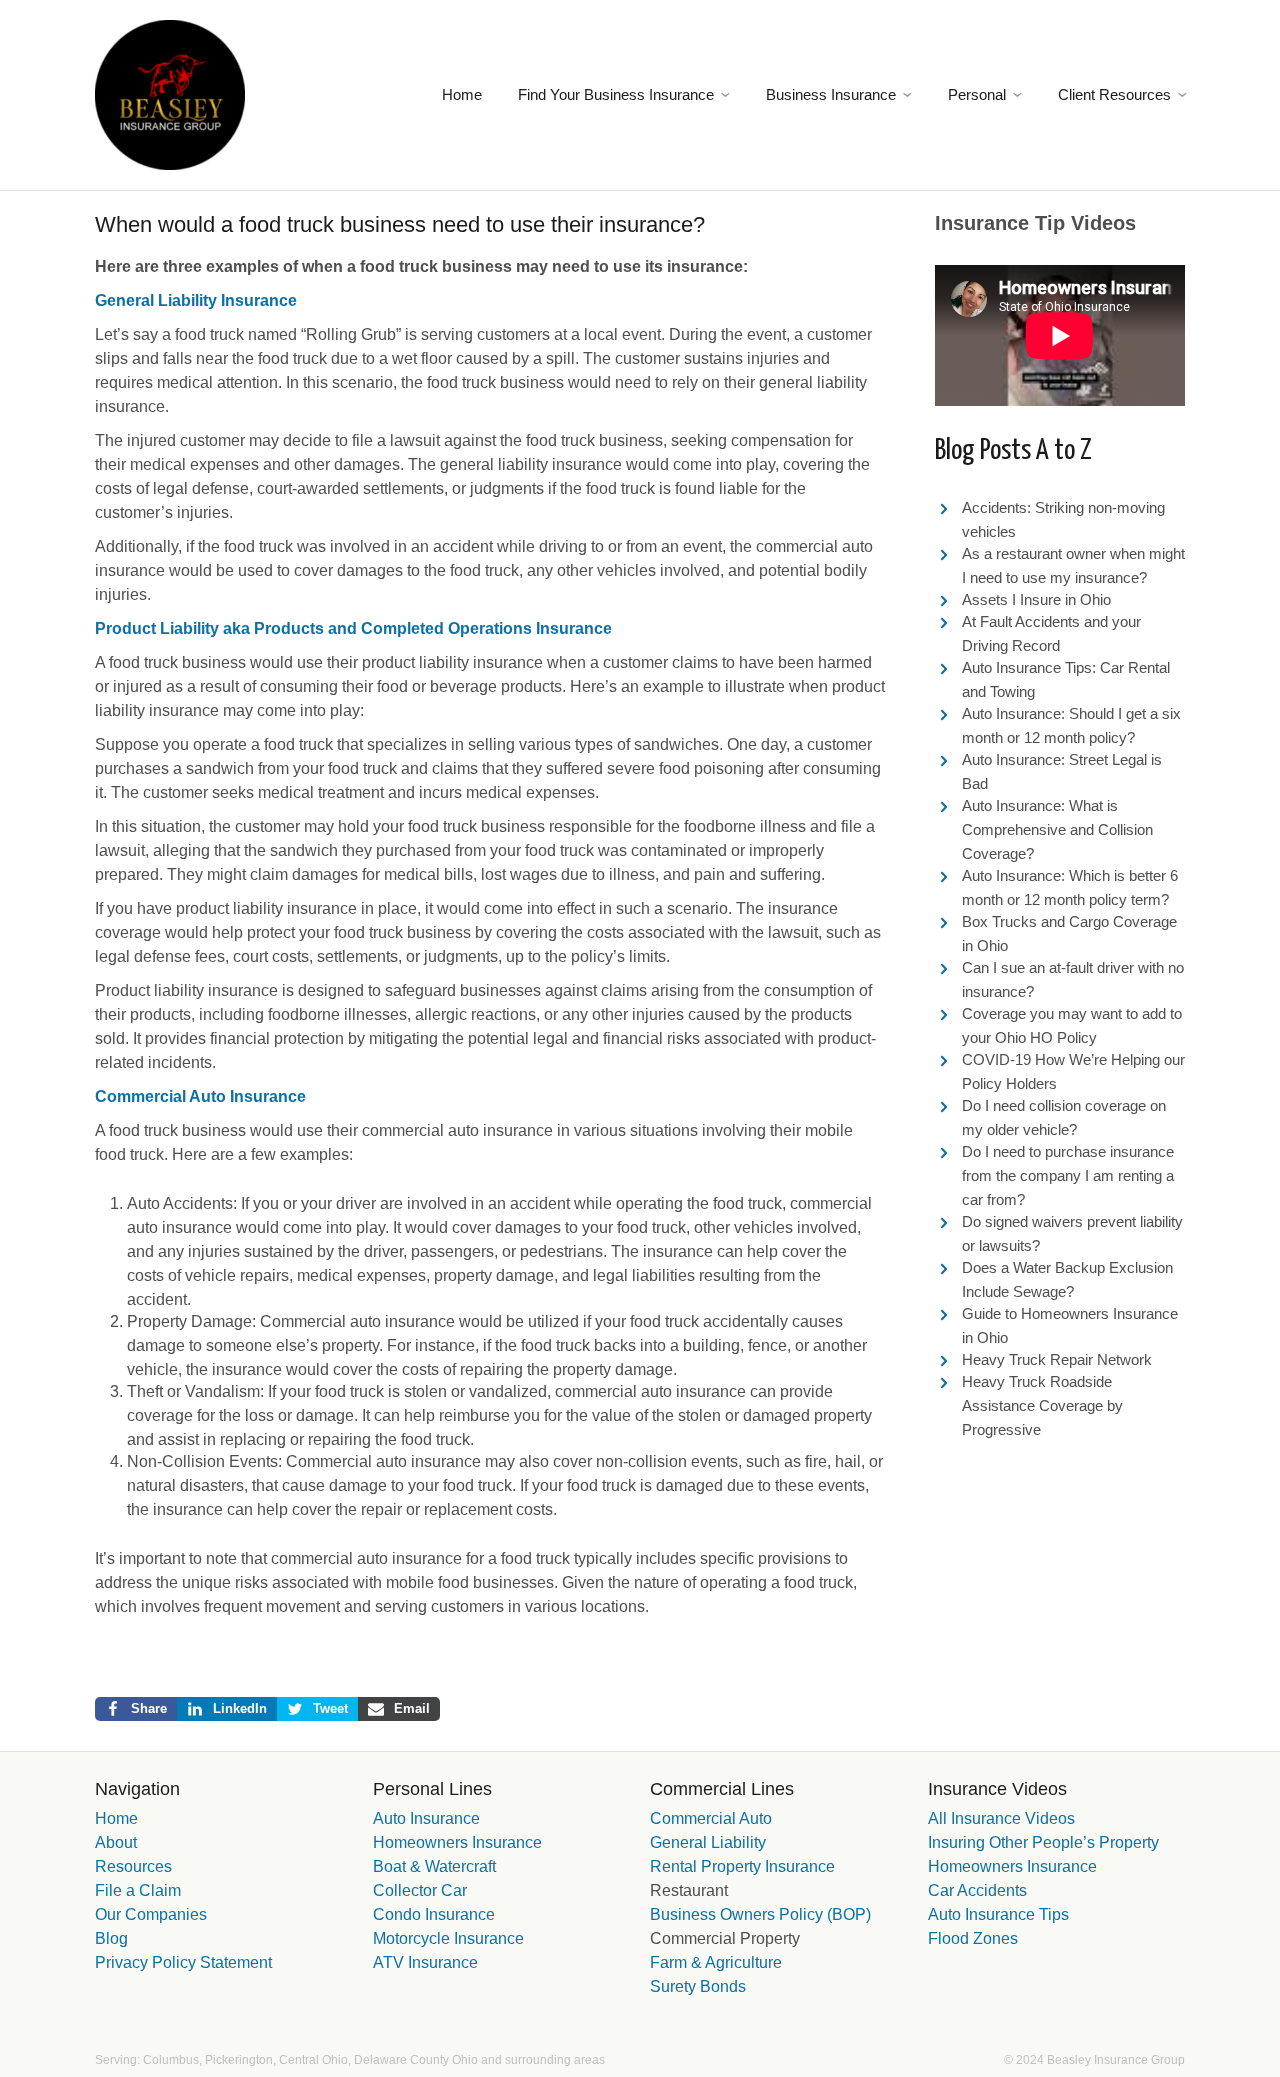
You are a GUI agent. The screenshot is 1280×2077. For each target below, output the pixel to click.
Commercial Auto (711, 1818)
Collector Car (420, 1890)
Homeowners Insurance (457, 1842)
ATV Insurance (425, 1962)
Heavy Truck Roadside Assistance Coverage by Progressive (1042, 1405)
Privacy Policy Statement (183, 1962)
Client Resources (1114, 94)
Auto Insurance (426, 1818)
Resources (133, 1866)
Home (462, 94)
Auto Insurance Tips (998, 1914)
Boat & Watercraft (434, 1866)
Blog (111, 1938)
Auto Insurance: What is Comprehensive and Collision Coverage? (1057, 829)
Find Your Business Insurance (616, 94)
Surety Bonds (698, 1986)
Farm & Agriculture (716, 1962)
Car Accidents (977, 1890)
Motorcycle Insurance (448, 1938)
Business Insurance (831, 94)
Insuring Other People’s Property (1043, 1842)
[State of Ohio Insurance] (170, 93)
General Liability (708, 1842)
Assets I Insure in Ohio (1036, 599)
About (116, 1842)
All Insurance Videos (1001, 1818)
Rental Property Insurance (742, 1866)
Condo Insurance (434, 1914)
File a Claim (138, 1890)
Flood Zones (973, 1938)
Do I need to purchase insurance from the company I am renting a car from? (1068, 1175)
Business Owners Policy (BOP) (760, 1914)
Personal (977, 94)
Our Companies (151, 1914)
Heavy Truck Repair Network (1057, 1359)
